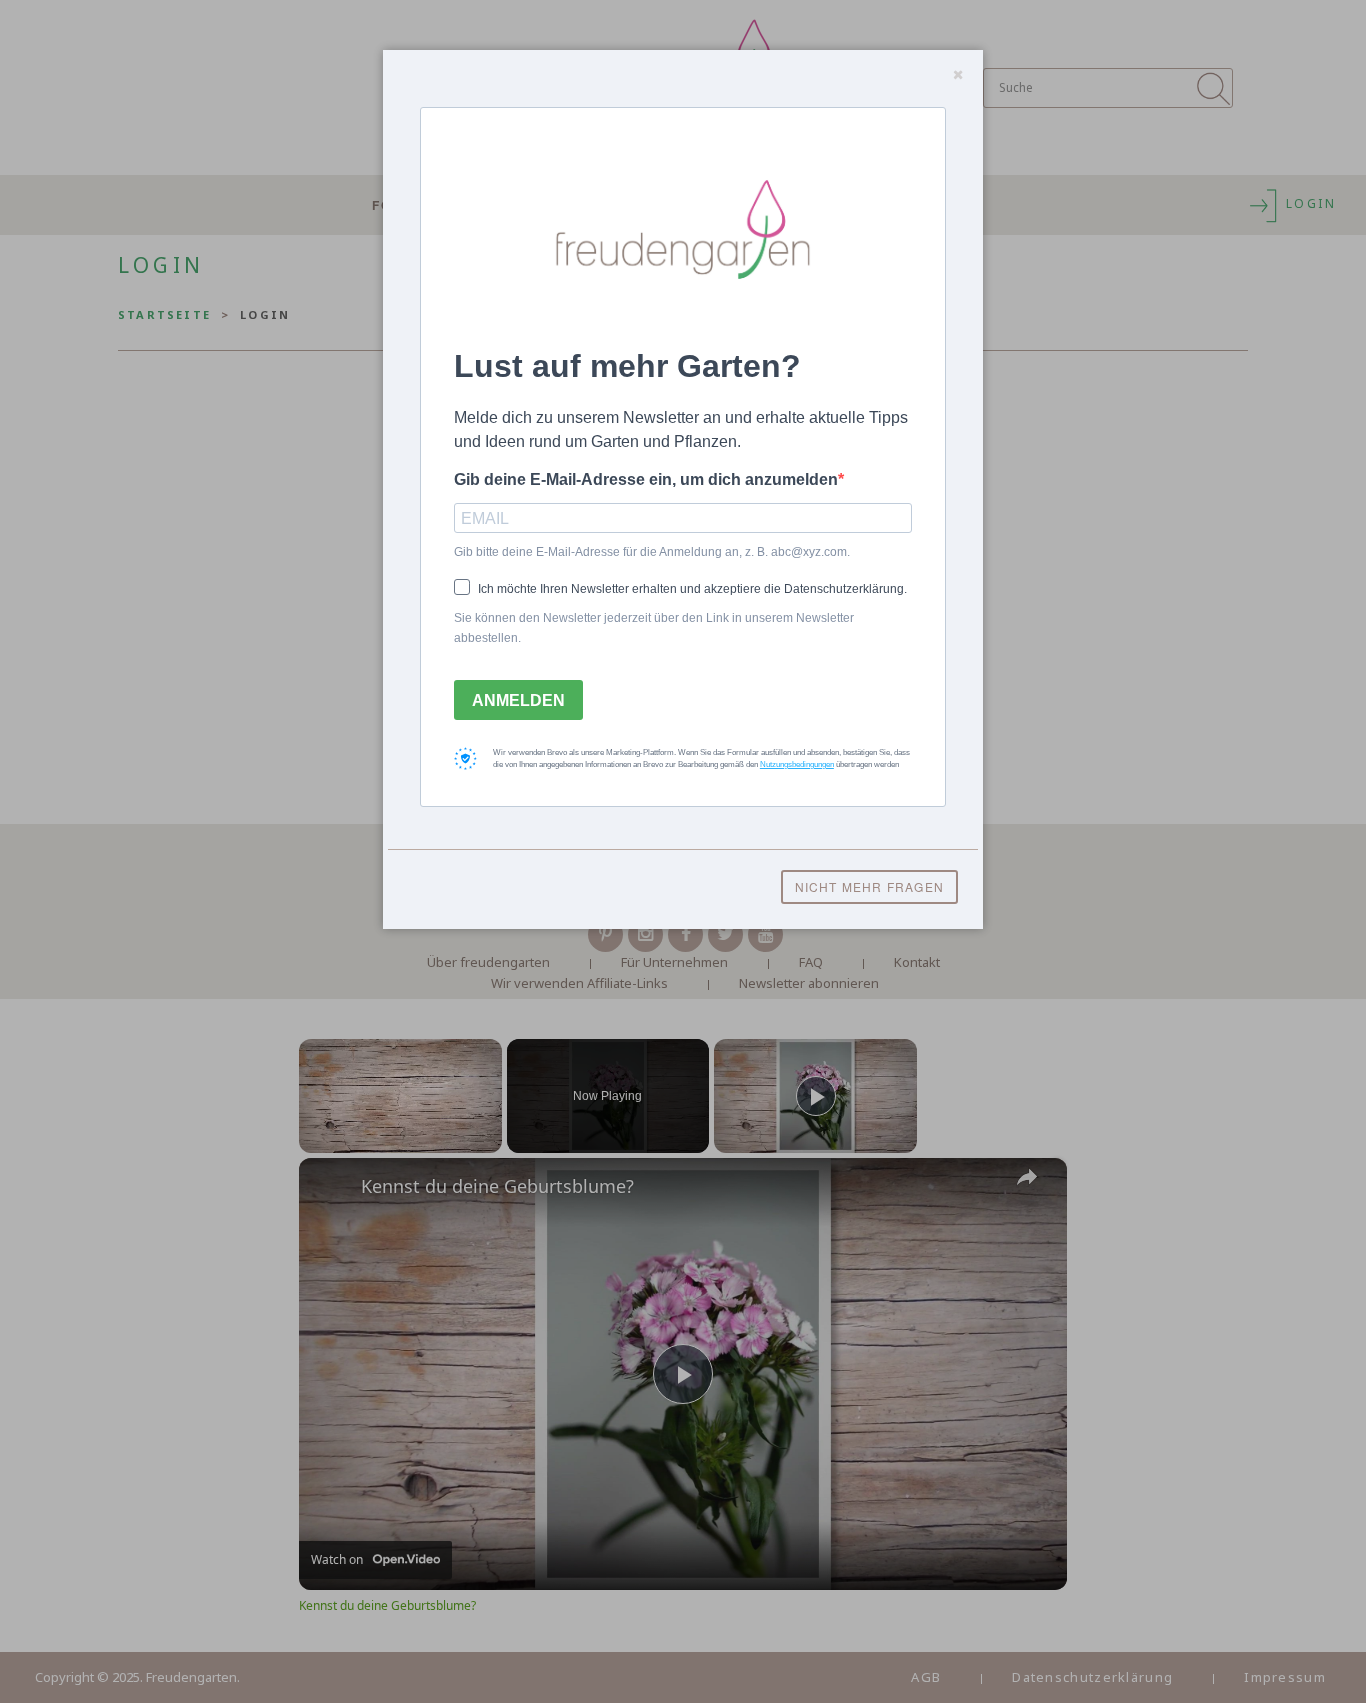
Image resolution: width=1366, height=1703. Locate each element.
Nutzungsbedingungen (797, 764)
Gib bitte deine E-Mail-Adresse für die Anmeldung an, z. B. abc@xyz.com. (652, 552)
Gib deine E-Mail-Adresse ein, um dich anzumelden (646, 479)
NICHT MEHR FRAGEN (869, 886)
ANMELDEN (518, 700)
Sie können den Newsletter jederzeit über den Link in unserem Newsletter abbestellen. (654, 628)
